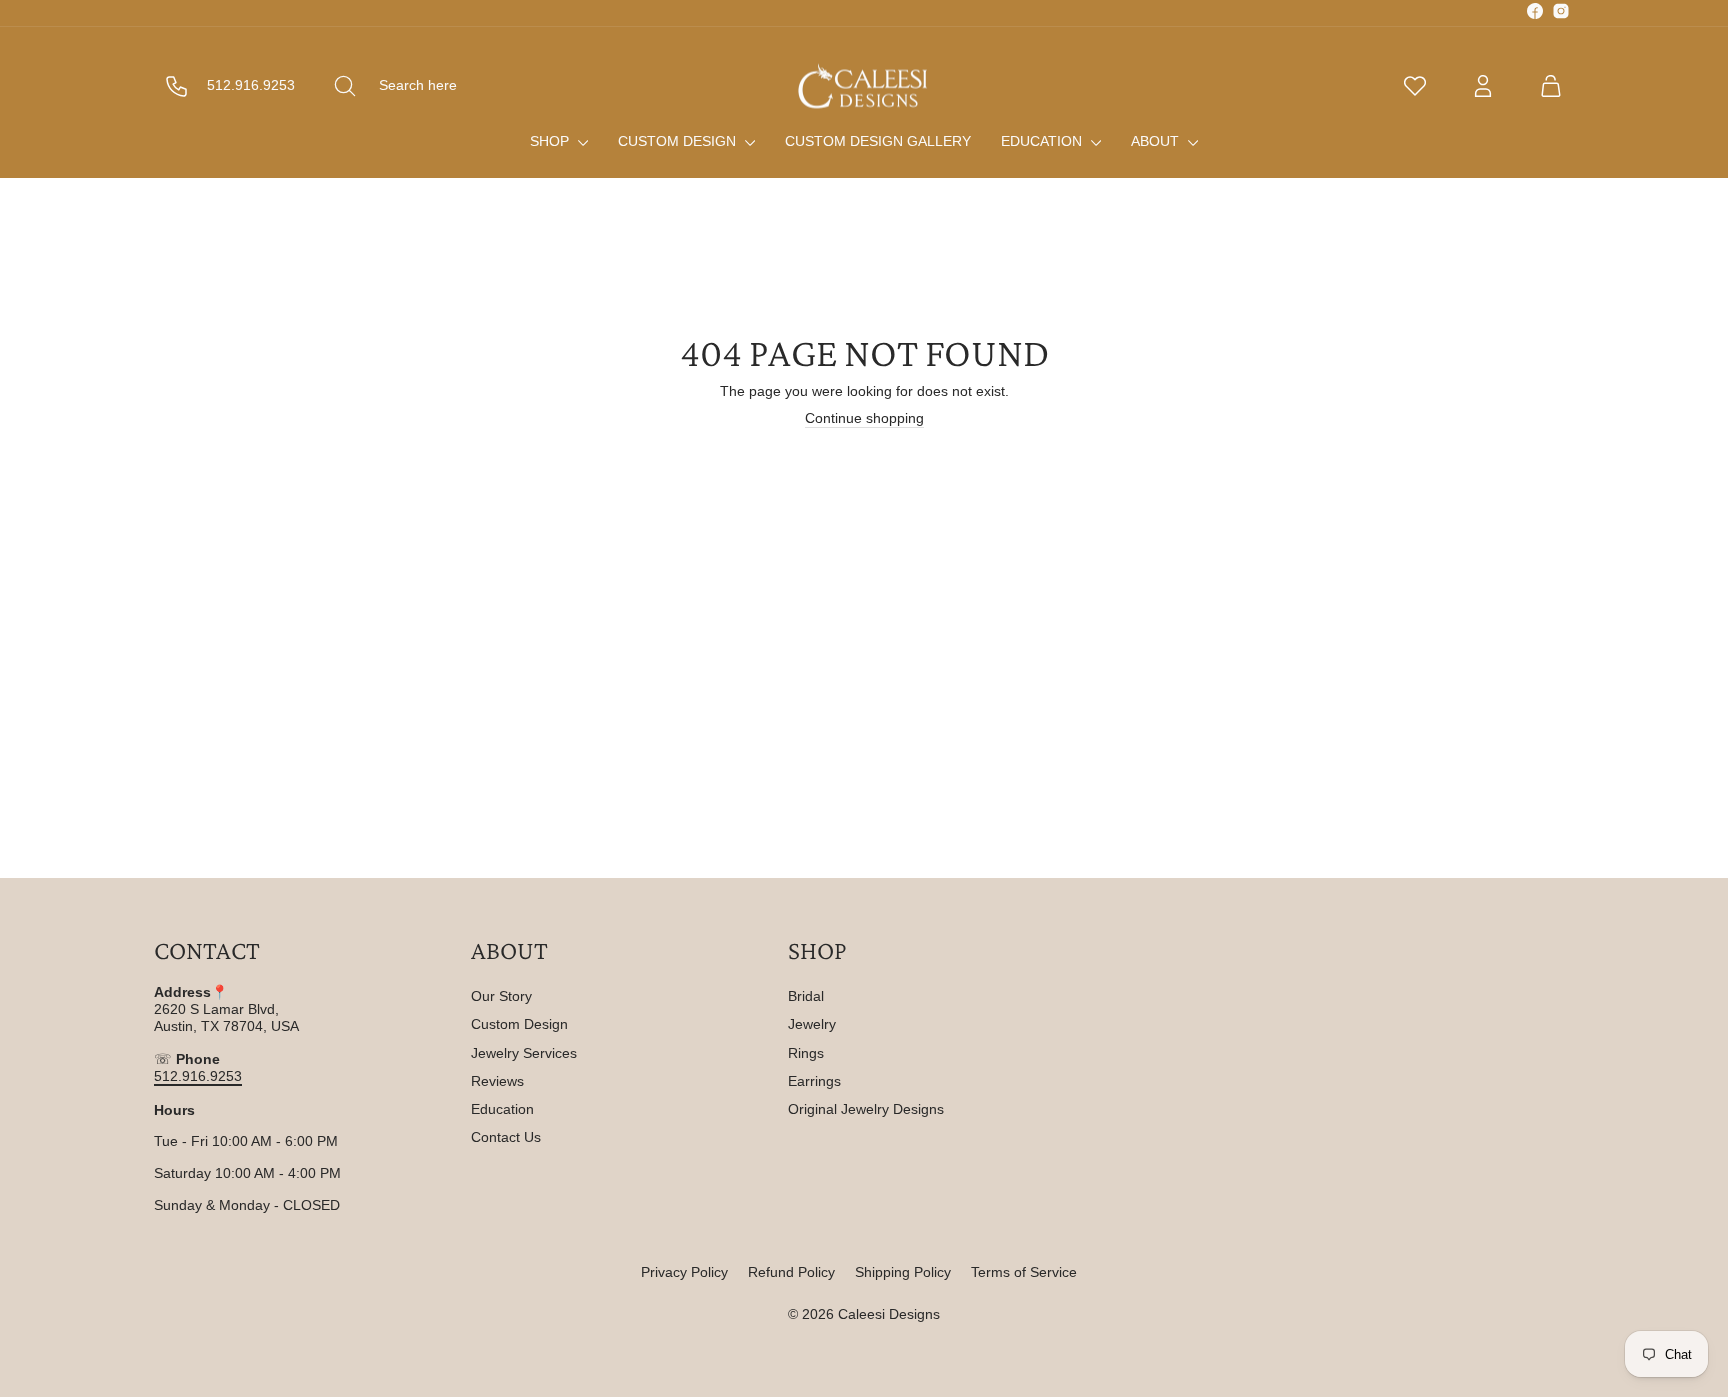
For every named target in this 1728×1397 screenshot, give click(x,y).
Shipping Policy (903, 1272)
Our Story (501, 996)
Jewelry (812, 1024)
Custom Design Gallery (878, 141)
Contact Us (506, 1137)
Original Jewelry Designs (866, 1109)
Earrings (814, 1081)
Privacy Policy (684, 1272)
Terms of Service (1024, 1272)
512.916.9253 (198, 1076)
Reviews (497, 1081)
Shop (551, 141)
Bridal (806, 996)
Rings (806, 1053)
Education (1043, 141)
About (1157, 141)
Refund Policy (791, 1272)
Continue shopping (864, 418)
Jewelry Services (524, 1053)
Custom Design (679, 141)
